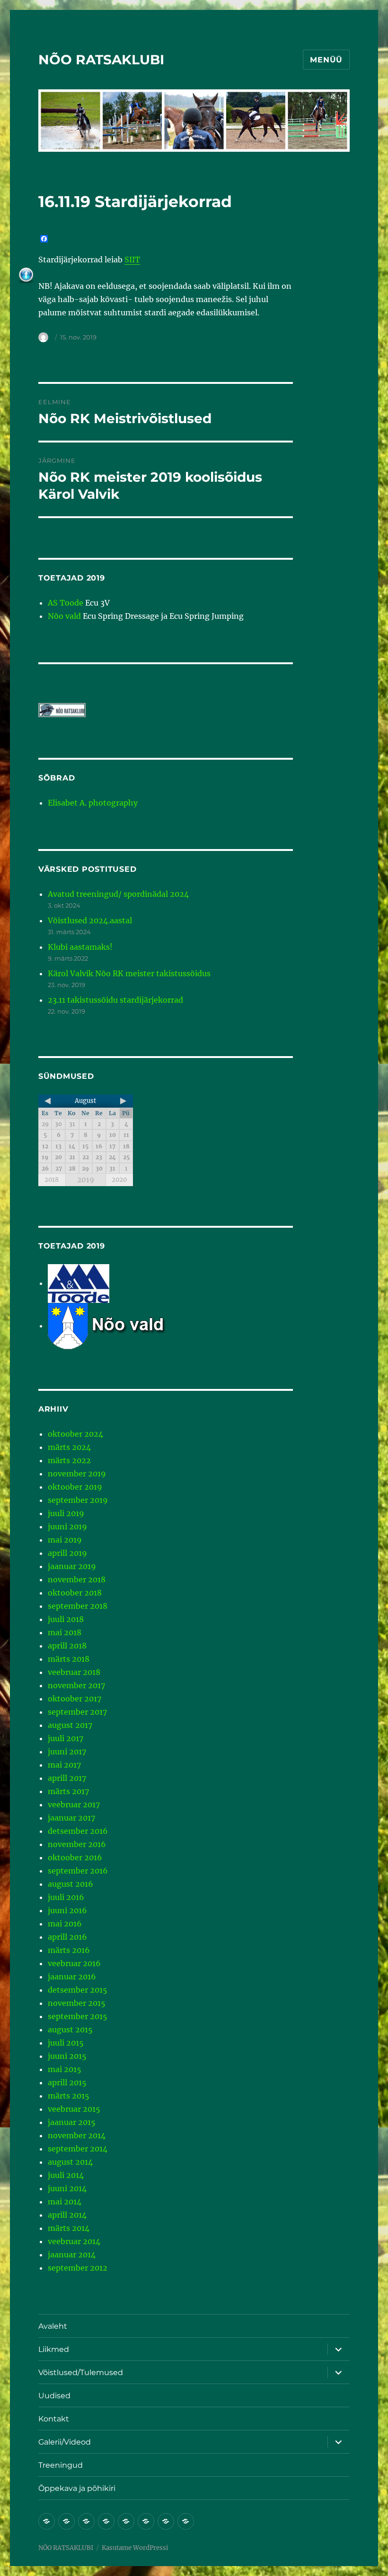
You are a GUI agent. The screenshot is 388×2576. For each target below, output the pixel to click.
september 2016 (78, 1871)
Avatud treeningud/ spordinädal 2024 (118, 894)
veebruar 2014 (74, 2241)
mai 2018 (65, 1632)
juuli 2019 (66, 1513)
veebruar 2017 (74, 1804)
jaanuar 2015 (72, 2122)
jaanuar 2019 (72, 1566)
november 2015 (77, 2003)
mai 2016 (65, 1924)
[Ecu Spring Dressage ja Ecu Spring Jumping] (119, 1326)
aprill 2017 (67, 1778)
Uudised (54, 2396)
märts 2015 (69, 2096)
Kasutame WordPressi (135, 2548)
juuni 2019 (67, 1527)
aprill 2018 (67, 1646)
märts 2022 (69, 1460)
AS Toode (66, 603)
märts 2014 (69, 2228)
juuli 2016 (66, 1897)
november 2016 (77, 1844)
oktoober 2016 (75, 1857)
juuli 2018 (66, 1619)
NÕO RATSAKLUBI (101, 60)
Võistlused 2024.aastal (90, 920)
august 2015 (70, 2030)
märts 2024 (69, 1447)
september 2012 (78, 2268)
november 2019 (77, 1474)
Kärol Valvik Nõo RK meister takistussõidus (129, 973)
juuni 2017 (67, 1752)
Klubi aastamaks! (80, 947)
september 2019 (78, 1500)
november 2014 (77, 2135)
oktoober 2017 (75, 1699)
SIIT (132, 260)
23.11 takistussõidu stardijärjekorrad (115, 1000)
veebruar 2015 (74, 2109)
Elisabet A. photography (93, 803)
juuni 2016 (67, 1910)
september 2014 (78, 2149)
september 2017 (77, 1712)
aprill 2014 (67, 2215)
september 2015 (78, 2016)
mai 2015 (65, 2069)
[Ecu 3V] (79, 1283)
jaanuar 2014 (72, 2255)
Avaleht (53, 2326)
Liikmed (54, 2349)
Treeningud (61, 2465)
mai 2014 (65, 2202)
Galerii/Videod (65, 2442)
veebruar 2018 (74, 1672)
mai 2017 (64, 1765)
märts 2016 (69, 1950)
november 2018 (77, 1579)
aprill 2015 (67, 2082)
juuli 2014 (66, 2175)
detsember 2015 (78, 1990)
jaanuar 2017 (71, 1818)
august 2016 (71, 1884)
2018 (52, 1180)
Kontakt (54, 2419)
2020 (119, 1180)
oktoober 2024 (75, 1434)
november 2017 (76, 1685)
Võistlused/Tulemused (81, 2372)
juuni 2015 (67, 2056)
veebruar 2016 (74, 1963)
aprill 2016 (67, 1937)
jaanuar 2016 (72, 1977)
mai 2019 (65, 1540)
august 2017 (70, 1725)
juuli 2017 (66, 1738)
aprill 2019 (67, 1553)
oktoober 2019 (75, 1487)
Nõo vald (64, 616)
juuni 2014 (67, 2188)
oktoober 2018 (75, 1593)
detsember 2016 (78, 1831)
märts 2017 (68, 1791)
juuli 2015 (66, 2043)
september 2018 (78, 1606)
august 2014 (70, 2162)
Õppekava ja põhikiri (77, 2488)
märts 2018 (69, 1659)
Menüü (326, 60)
